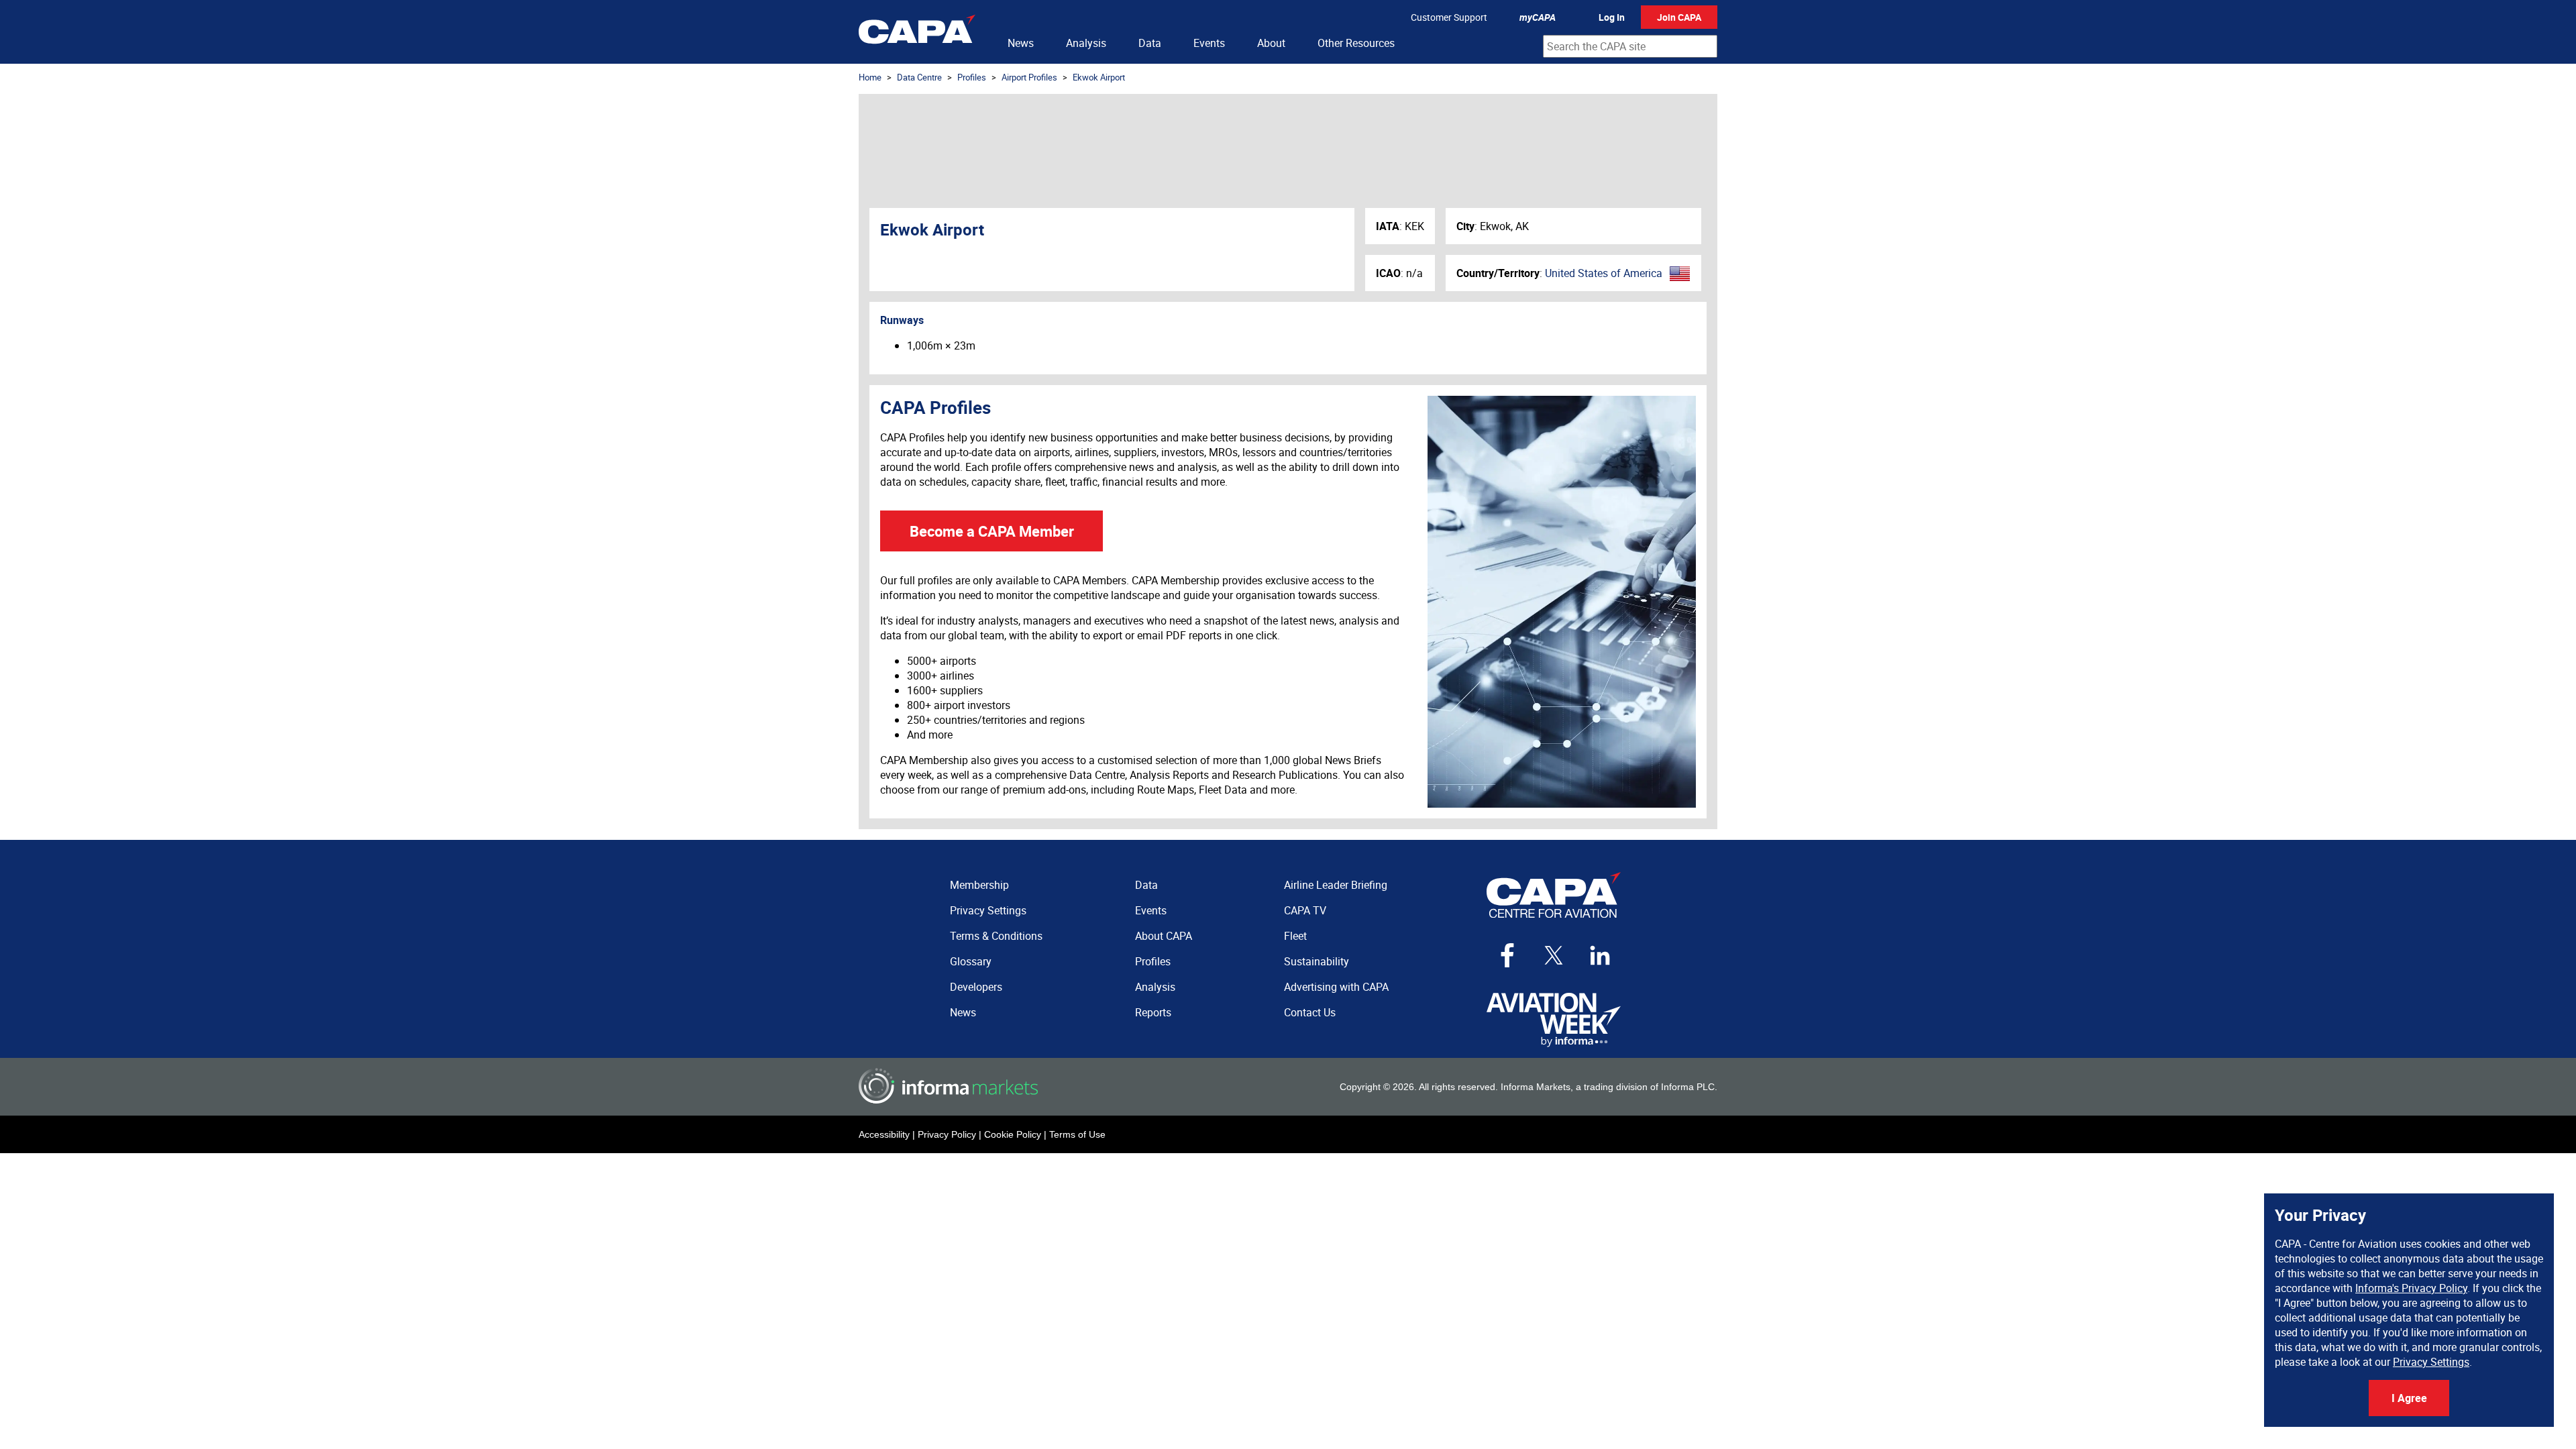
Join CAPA (1679, 17)
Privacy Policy (947, 1134)
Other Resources (1356, 43)
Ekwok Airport (1099, 77)
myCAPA (1538, 17)
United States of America (1604, 273)
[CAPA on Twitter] (1554, 955)
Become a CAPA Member (992, 531)
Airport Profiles (1029, 77)
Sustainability (1317, 961)
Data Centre (919, 77)
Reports (1153, 1012)
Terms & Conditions (996, 936)
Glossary (971, 961)
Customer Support (1449, 17)
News (1021, 43)
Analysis (1086, 43)
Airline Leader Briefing (1336, 885)
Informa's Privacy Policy (2411, 1288)
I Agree (2409, 1398)
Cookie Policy (1013, 1134)
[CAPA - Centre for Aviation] (917, 32)
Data (1150, 43)
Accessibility (884, 1134)
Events (1209, 43)
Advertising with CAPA (1336, 987)
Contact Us (1310, 1012)
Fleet (1295, 936)
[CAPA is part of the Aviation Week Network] (1554, 1020)
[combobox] (1630, 46)
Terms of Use (1077, 1134)
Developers (976, 987)
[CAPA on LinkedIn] (1600, 955)
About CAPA (1164, 936)
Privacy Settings (2431, 1362)
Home (870, 77)
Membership (979, 885)
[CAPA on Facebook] (1507, 955)
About (1271, 43)
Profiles (972, 77)
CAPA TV (1305, 910)
